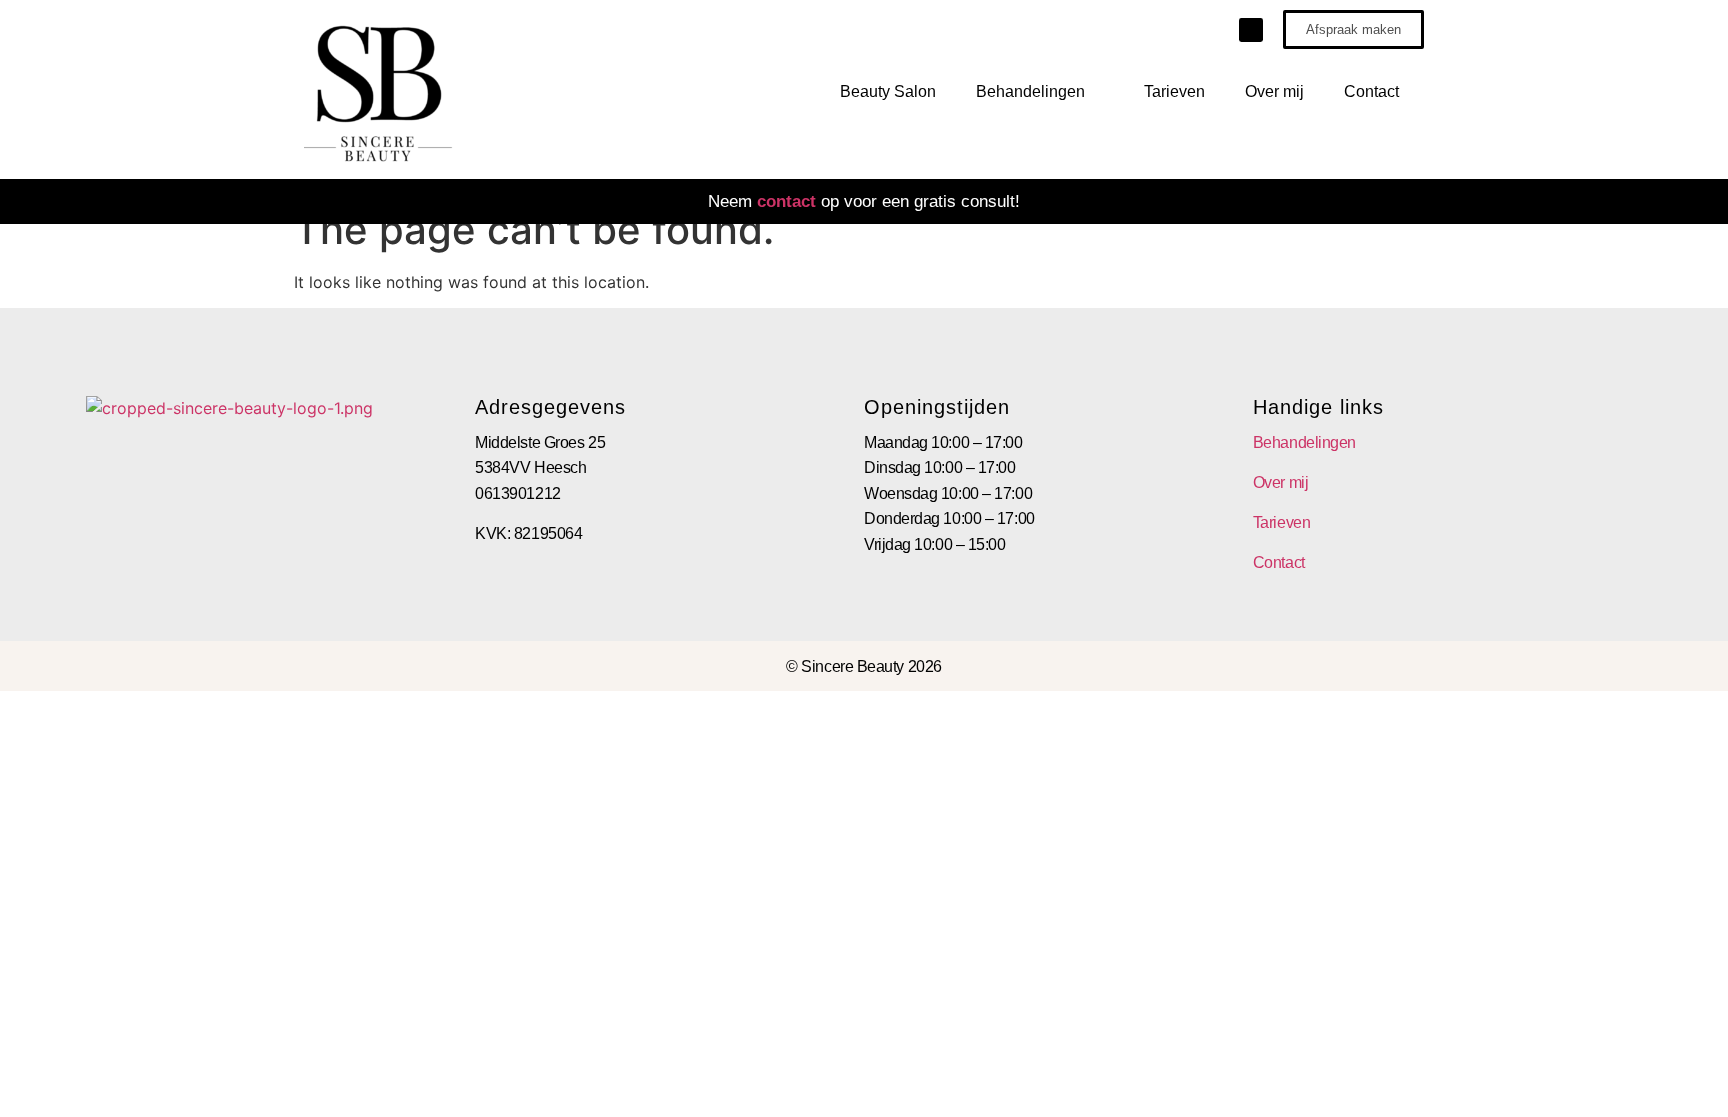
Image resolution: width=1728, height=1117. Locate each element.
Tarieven (1174, 91)
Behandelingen (1030, 91)
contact (786, 201)
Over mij (1274, 91)
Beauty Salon (888, 91)
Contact (1371, 91)
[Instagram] (1251, 30)
